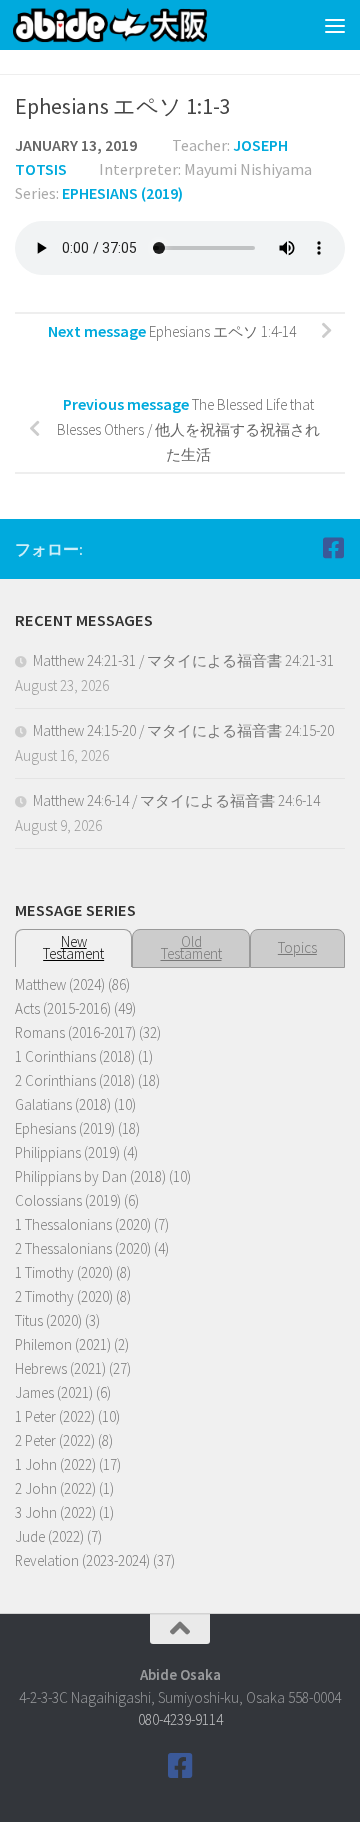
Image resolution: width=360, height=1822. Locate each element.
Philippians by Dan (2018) (90, 1176)
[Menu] (335, 25)
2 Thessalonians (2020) (83, 1248)
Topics (297, 947)
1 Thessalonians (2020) (83, 1224)
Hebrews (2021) (60, 1368)
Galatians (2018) (63, 1104)
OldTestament (191, 947)
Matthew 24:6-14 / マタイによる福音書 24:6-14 (176, 800)
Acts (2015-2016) (63, 1008)
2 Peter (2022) (55, 1440)
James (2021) (54, 1392)
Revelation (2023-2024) (82, 1560)
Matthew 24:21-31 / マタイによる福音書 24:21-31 (183, 660)
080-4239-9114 (180, 1719)
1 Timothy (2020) (64, 1272)
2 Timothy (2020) (64, 1296)
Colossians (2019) (68, 1200)
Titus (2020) (48, 1320)
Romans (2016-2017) (75, 1032)
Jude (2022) (49, 1536)
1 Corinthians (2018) (75, 1056)
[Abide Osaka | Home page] (142, 25)
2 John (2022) (55, 1488)
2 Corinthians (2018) (75, 1080)
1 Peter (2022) (55, 1416)
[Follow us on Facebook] (333, 548)
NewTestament (73, 947)
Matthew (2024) (60, 984)
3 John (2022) (55, 1512)
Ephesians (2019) (122, 193)
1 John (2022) (55, 1464)
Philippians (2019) (67, 1152)
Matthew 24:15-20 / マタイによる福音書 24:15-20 (183, 730)
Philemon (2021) (63, 1344)
